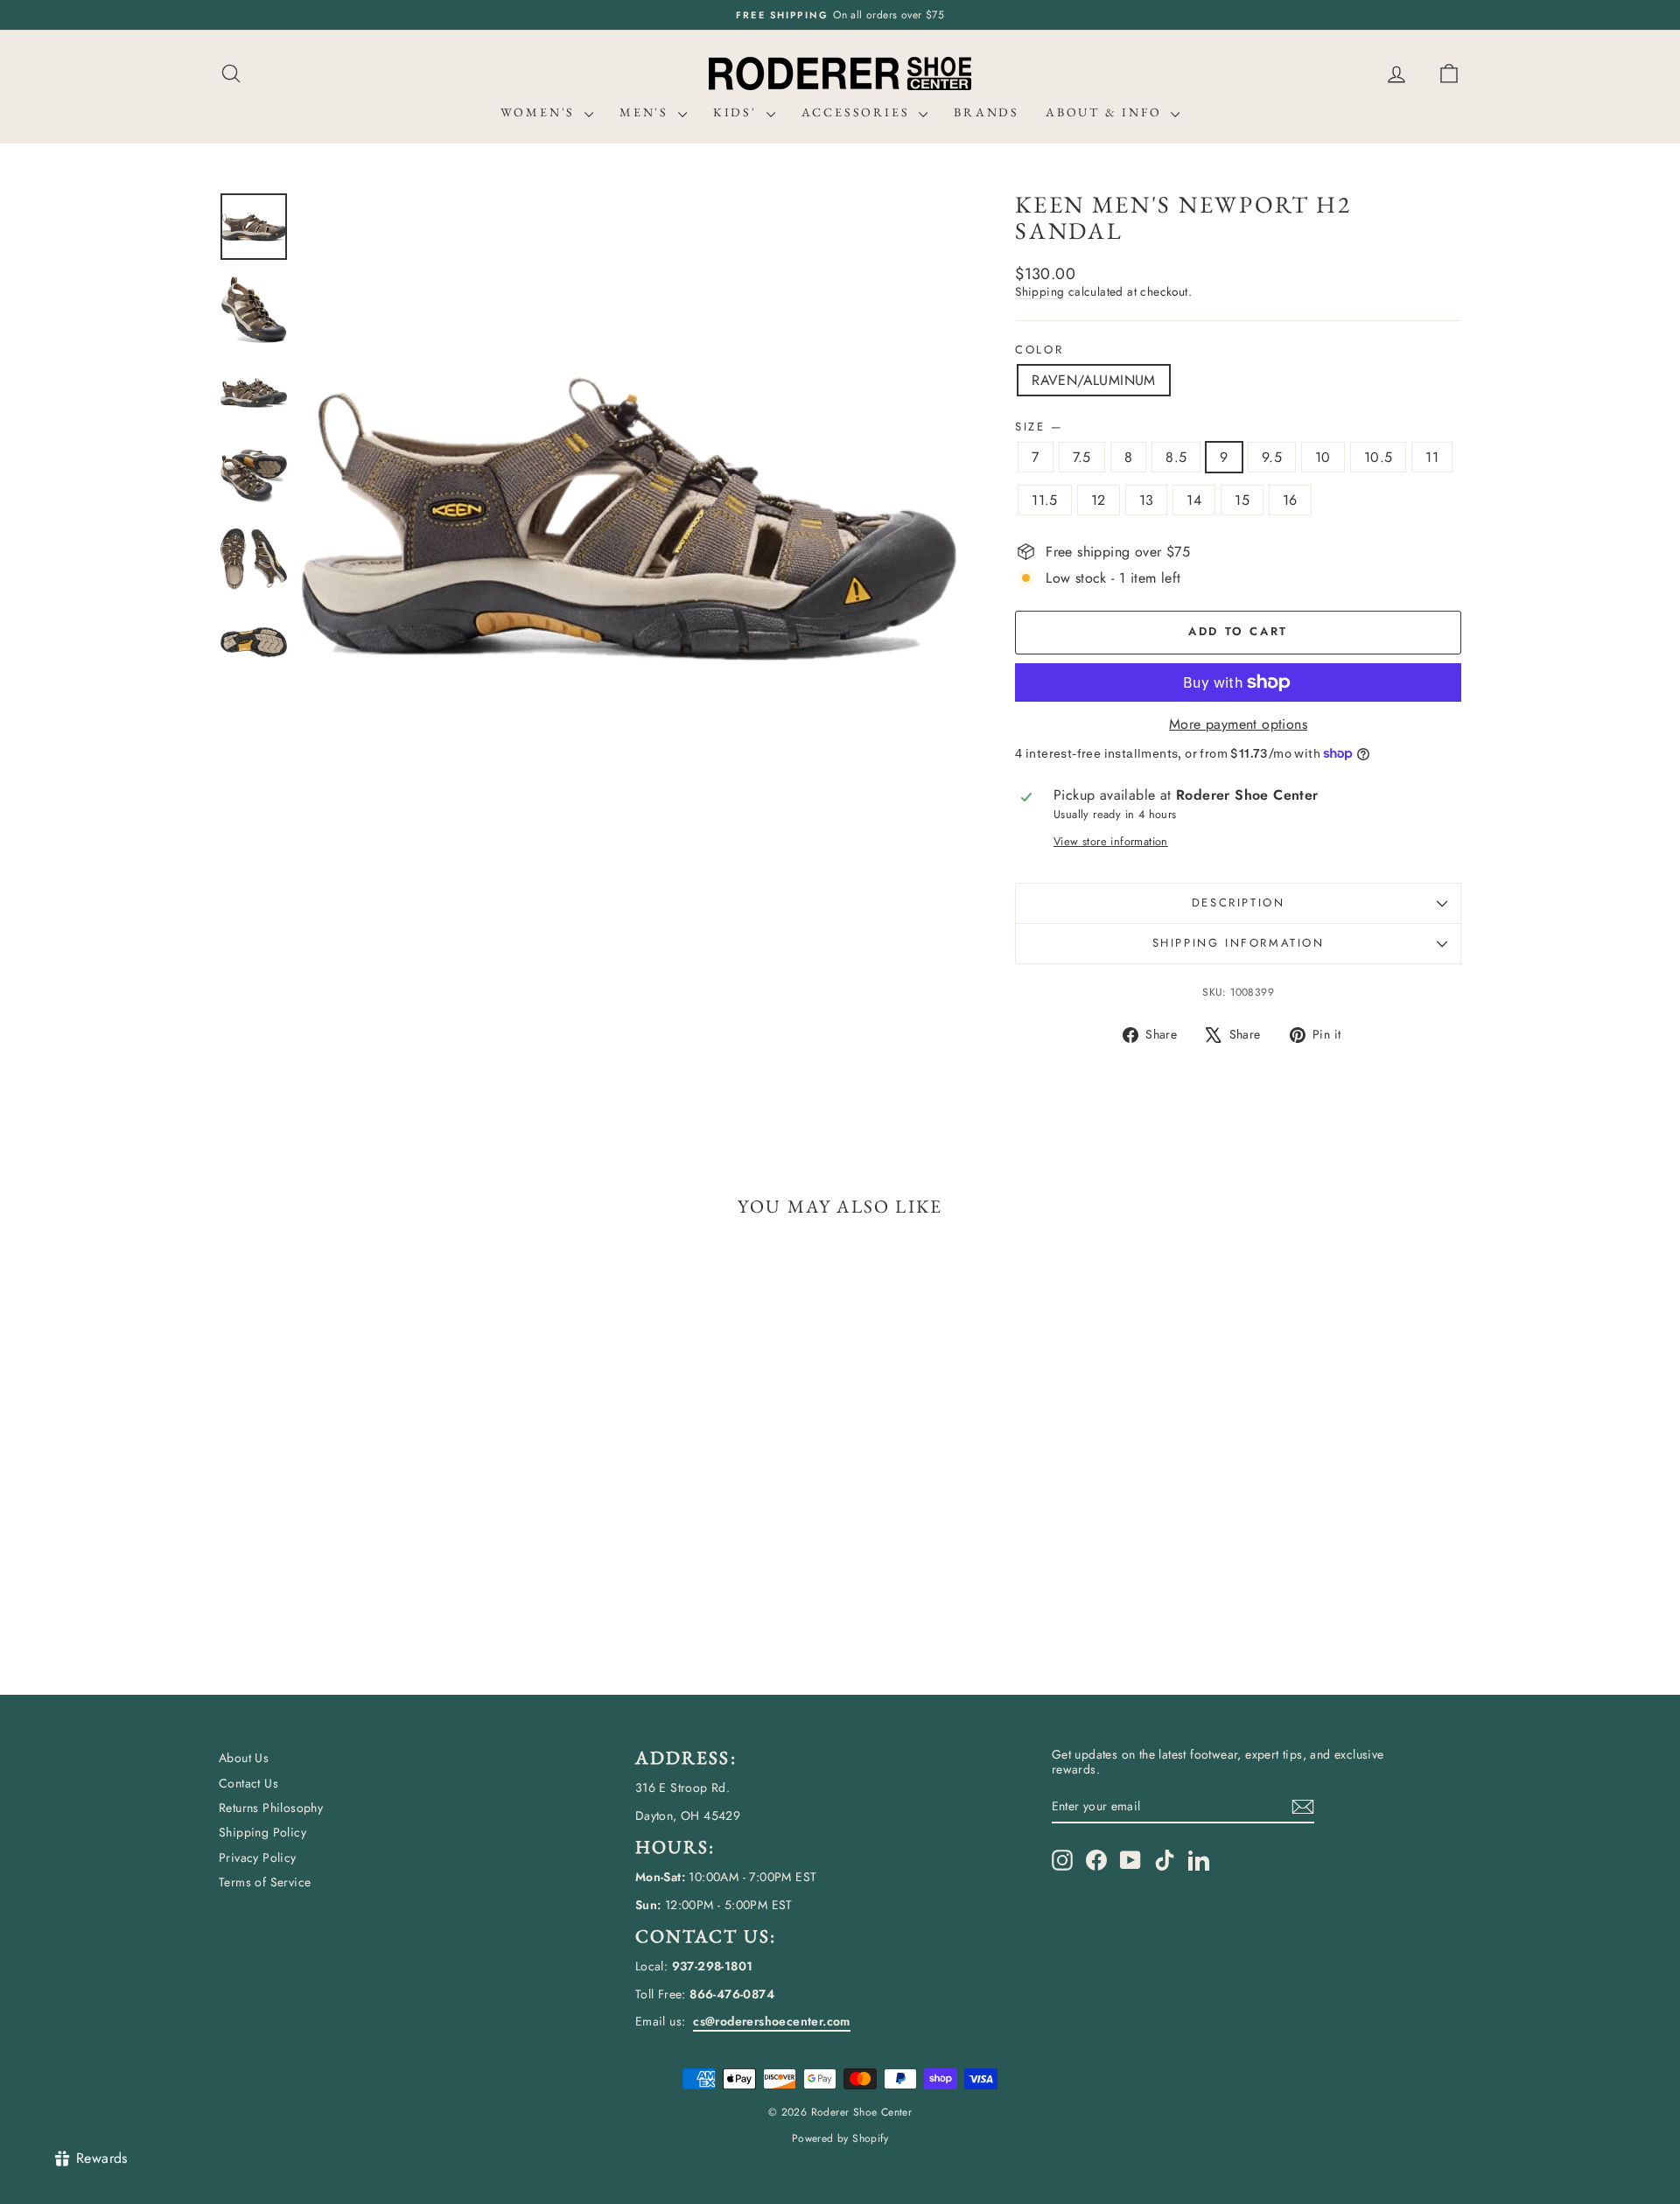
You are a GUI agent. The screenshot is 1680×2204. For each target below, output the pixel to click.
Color (1039, 350)
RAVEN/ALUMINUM (1094, 380)
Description (1239, 903)
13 (1147, 500)
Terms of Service (265, 1882)
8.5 (1176, 457)
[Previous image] (332, 519)
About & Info (1106, 112)
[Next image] (927, 519)
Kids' (738, 112)
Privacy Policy (258, 1858)
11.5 (1045, 500)
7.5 (1082, 457)
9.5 (1272, 457)
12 (1099, 500)
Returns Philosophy (271, 1808)
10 (1323, 457)
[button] (1449, 74)
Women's (540, 112)
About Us (244, 1758)
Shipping (1039, 291)
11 (1432, 457)
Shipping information (1239, 943)
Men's (647, 112)
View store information (1111, 841)
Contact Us (248, 1783)
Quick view (367, 1537)
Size (1038, 427)
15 (1242, 500)
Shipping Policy (262, 1832)
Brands (987, 112)
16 (1290, 500)
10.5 (1379, 457)
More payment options (1238, 724)
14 (1194, 500)
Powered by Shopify (840, 2138)
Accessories (858, 112)
